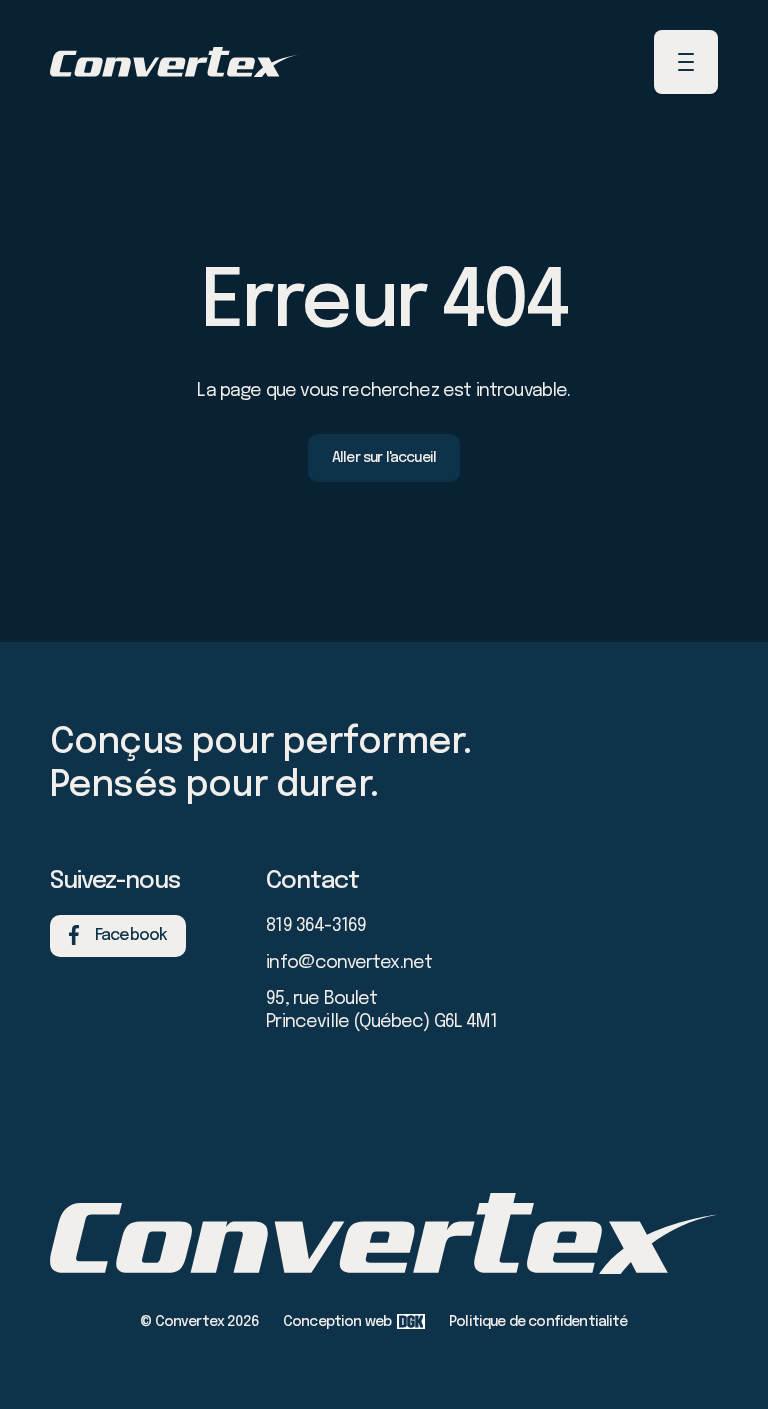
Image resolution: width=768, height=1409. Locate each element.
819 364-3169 (316, 926)
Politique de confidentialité (538, 1322)
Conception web (337, 1322)
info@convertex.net (349, 963)
